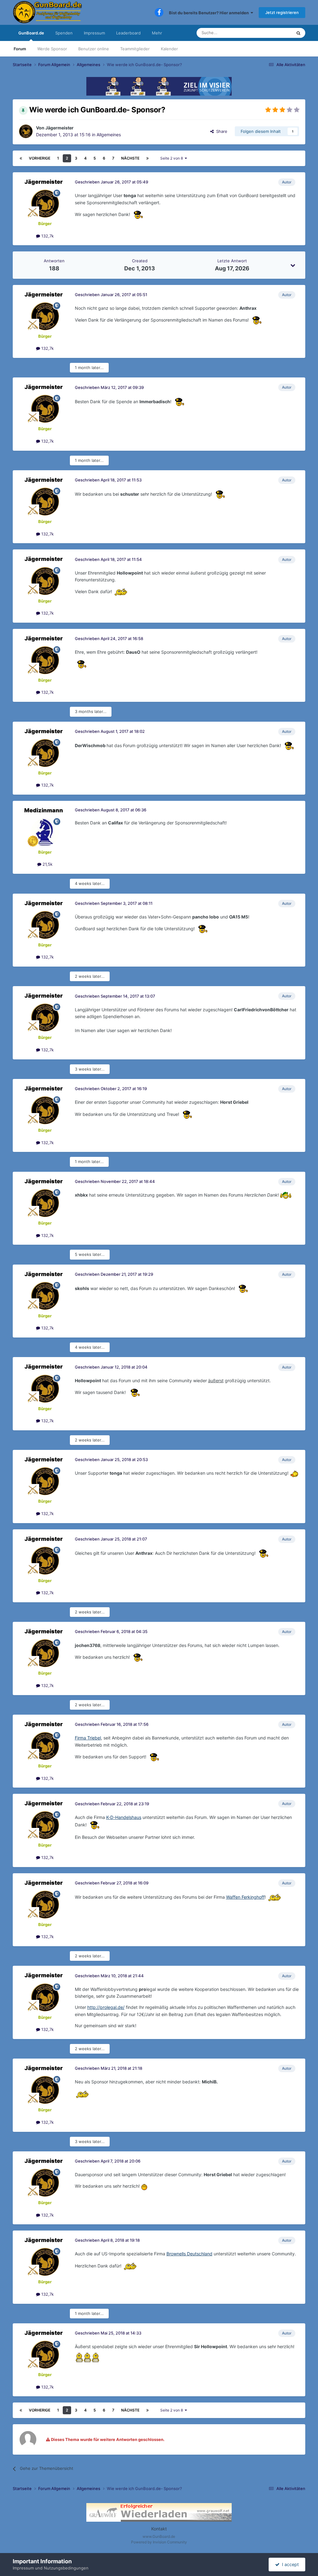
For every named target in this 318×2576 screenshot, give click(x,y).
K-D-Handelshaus (124, 1817)
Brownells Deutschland (189, 2254)
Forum (20, 49)
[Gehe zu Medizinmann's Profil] (45, 832)
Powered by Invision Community (159, 2542)
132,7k (47, 236)
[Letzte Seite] (148, 158)
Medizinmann (44, 810)
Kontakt (159, 2529)
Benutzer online (94, 49)
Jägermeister (59, 128)
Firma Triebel (88, 1738)
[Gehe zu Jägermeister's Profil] (26, 131)
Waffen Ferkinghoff (245, 1897)
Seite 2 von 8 (173, 158)
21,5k (47, 864)
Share (220, 131)
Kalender (169, 49)
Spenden (64, 33)
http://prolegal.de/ (106, 2007)
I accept (289, 2564)
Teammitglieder (135, 49)
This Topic (274, 33)
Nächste (130, 158)
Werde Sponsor (52, 49)
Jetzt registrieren (282, 12)
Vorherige (40, 158)
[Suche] (298, 33)
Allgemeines (109, 135)
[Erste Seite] (21, 158)
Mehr (157, 33)
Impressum (94, 33)
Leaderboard (128, 33)
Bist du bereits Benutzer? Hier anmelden (210, 13)
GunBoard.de (31, 33)
